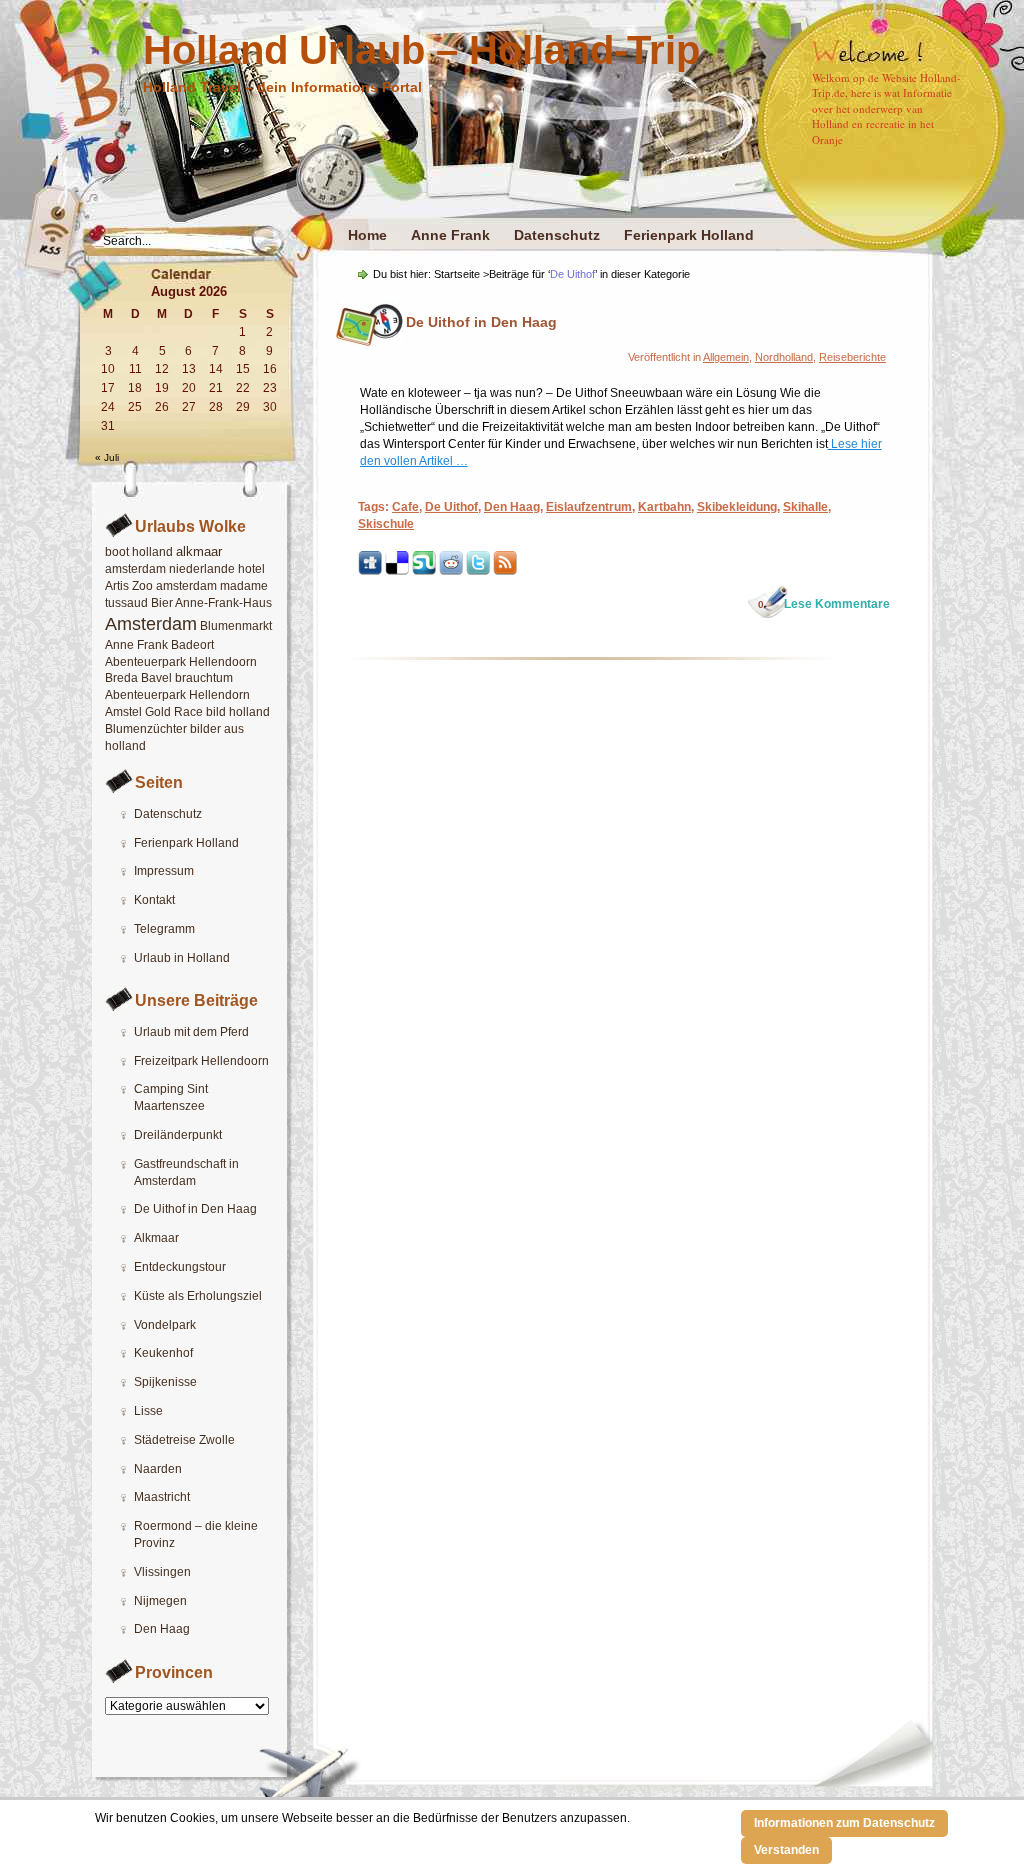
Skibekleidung (737, 507)
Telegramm (164, 929)
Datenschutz (557, 235)
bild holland (238, 712)
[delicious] (397, 571)
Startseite (457, 274)
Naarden (158, 1469)
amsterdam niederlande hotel (185, 569)
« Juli (107, 457)
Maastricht (162, 1497)
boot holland (139, 552)
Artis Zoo (129, 586)
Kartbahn (664, 507)
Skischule (386, 524)
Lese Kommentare (824, 604)
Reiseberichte (852, 357)
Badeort (192, 645)
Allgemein (726, 357)
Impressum (164, 871)
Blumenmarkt (236, 626)
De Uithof (451, 507)
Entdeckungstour (180, 1267)
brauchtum (204, 678)
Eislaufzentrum (589, 507)
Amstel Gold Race (154, 712)
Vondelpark (165, 1325)
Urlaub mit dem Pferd (191, 1032)
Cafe (405, 507)
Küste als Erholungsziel (198, 1296)
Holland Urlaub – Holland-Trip (421, 50)
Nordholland (784, 357)
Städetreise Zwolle (184, 1440)
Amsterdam (151, 624)
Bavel (156, 678)
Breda (121, 678)
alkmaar (199, 551)
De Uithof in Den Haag (195, 1209)
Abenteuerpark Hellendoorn (181, 662)
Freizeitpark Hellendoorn (201, 1061)
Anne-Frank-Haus (223, 603)
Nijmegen (160, 1601)
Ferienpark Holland (689, 235)
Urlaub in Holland (182, 958)
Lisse (148, 1411)
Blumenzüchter (146, 729)
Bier (162, 603)
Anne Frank (450, 235)
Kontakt (154, 900)
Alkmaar (156, 1238)
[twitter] (478, 571)
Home (367, 235)
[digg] (370, 571)
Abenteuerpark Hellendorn (177, 695)
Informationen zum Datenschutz (844, 1823)
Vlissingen (162, 1572)
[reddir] (451, 571)
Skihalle (805, 507)
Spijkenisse (165, 1382)
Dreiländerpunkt (178, 1135)
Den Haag (162, 1629)
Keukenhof (163, 1353)
